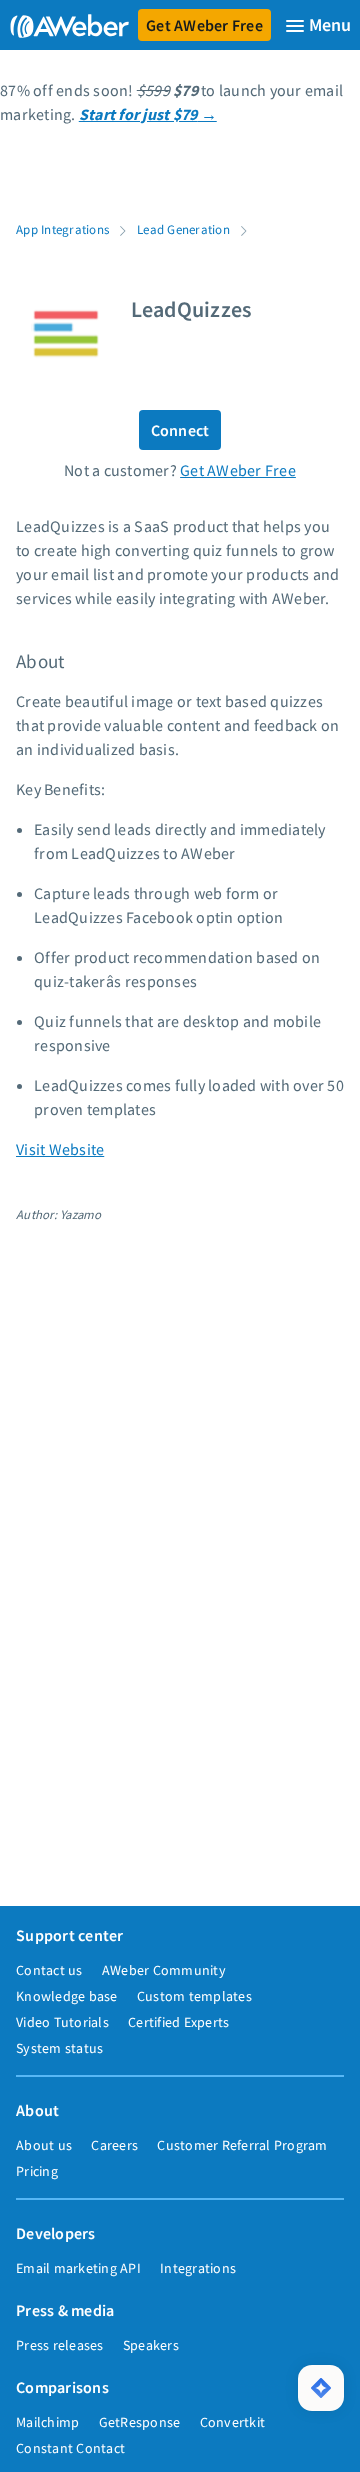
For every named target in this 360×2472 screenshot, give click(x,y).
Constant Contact (70, 2448)
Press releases (60, 2345)
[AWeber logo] (65, 25)
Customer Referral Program (242, 2145)
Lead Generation (183, 229)
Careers (114, 2145)
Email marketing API (78, 2268)
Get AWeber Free (204, 25)
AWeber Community (164, 1970)
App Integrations (62, 229)
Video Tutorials (62, 2022)
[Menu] (318, 25)
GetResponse (140, 2422)
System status (59, 2048)
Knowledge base (67, 1996)
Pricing (37, 2171)
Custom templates (194, 1996)
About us (44, 2145)
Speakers (151, 2345)
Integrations (198, 2268)
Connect (180, 430)
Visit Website (60, 1149)
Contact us (49, 1970)
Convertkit (233, 2422)
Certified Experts (178, 2022)
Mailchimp (47, 2422)
